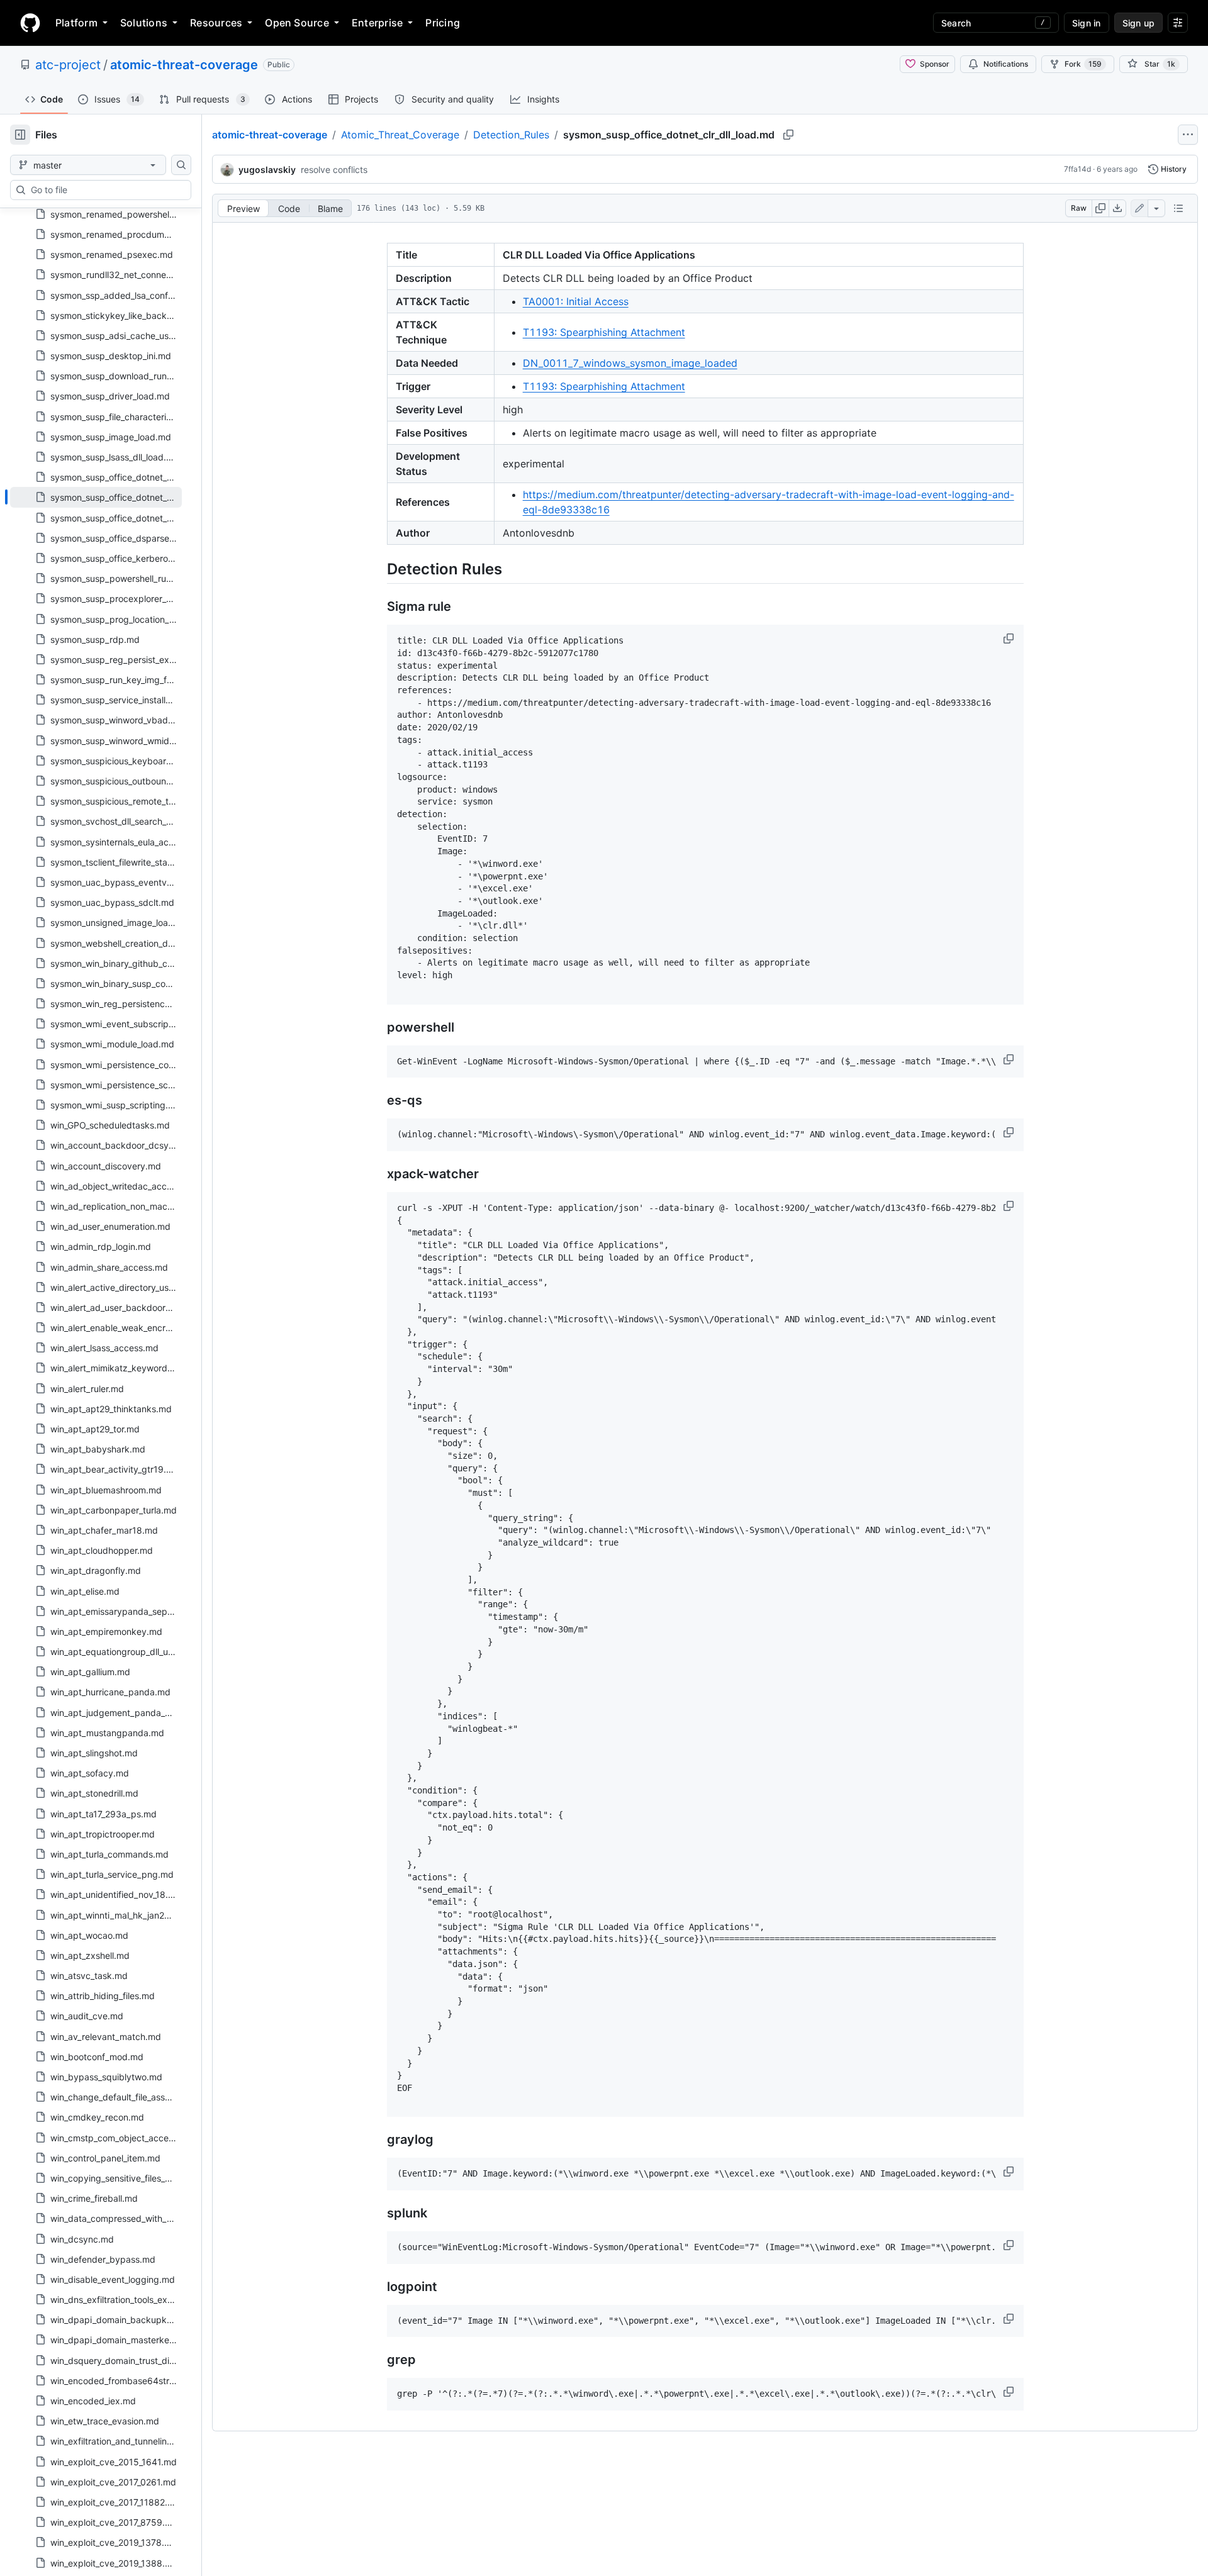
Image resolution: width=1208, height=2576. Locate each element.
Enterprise (377, 23)
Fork (1083, 64)
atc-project (68, 65)
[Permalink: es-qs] (378, 1101)
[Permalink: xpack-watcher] (378, 1174)
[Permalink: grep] (378, 2360)
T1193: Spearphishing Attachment (604, 332)
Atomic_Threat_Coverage (400, 135)
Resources (216, 23)
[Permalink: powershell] (378, 1027)
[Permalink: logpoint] (378, 2287)
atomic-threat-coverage (184, 65)
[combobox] (106, 190)
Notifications (1006, 64)
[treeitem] (96, 497)
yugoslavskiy (267, 170)
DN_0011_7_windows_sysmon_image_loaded (630, 363)
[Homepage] (30, 23)
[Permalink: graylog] (378, 2140)
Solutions (144, 23)
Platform (76, 23)
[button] (1010, 638)
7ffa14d (1077, 169)
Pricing (443, 23)
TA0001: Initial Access (576, 301)
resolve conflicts (334, 170)
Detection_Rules (511, 135)
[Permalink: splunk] (378, 2214)
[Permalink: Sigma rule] (378, 607)
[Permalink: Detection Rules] (378, 569)
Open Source (297, 23)
